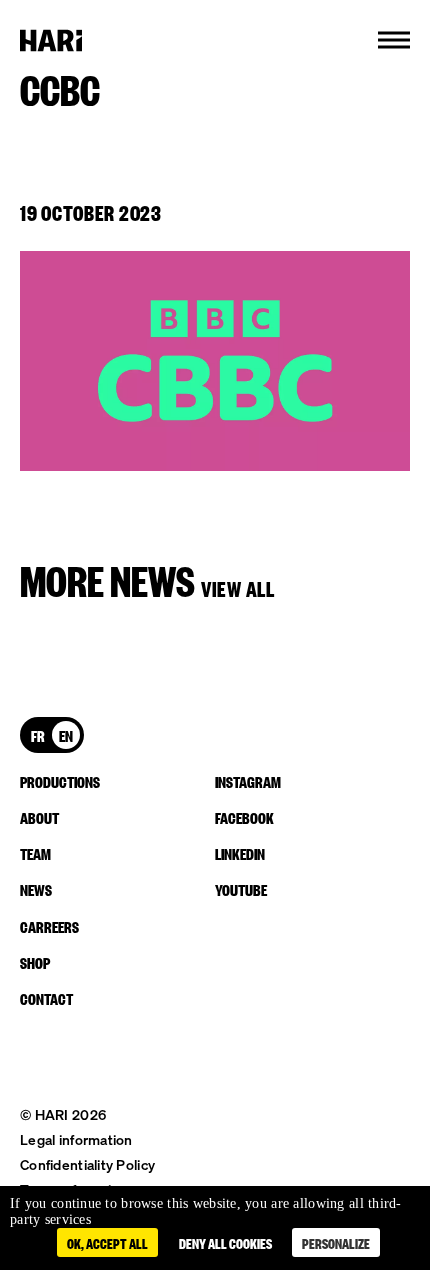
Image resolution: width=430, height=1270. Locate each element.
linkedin (240, 853)
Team (35, 853)
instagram (248, 781)
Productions (60, 781)
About (39, 817)
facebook (244, 817)
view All (238, 587)
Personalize (336, 1242)
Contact (46, 998)
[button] (394, 40)
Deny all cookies (225, 1242)
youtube (241, 889)
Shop (35, 962)
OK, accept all (107, 1242)
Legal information (76, 1139)
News (36, 889)
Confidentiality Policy (87, 1164)
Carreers (49, 926)
